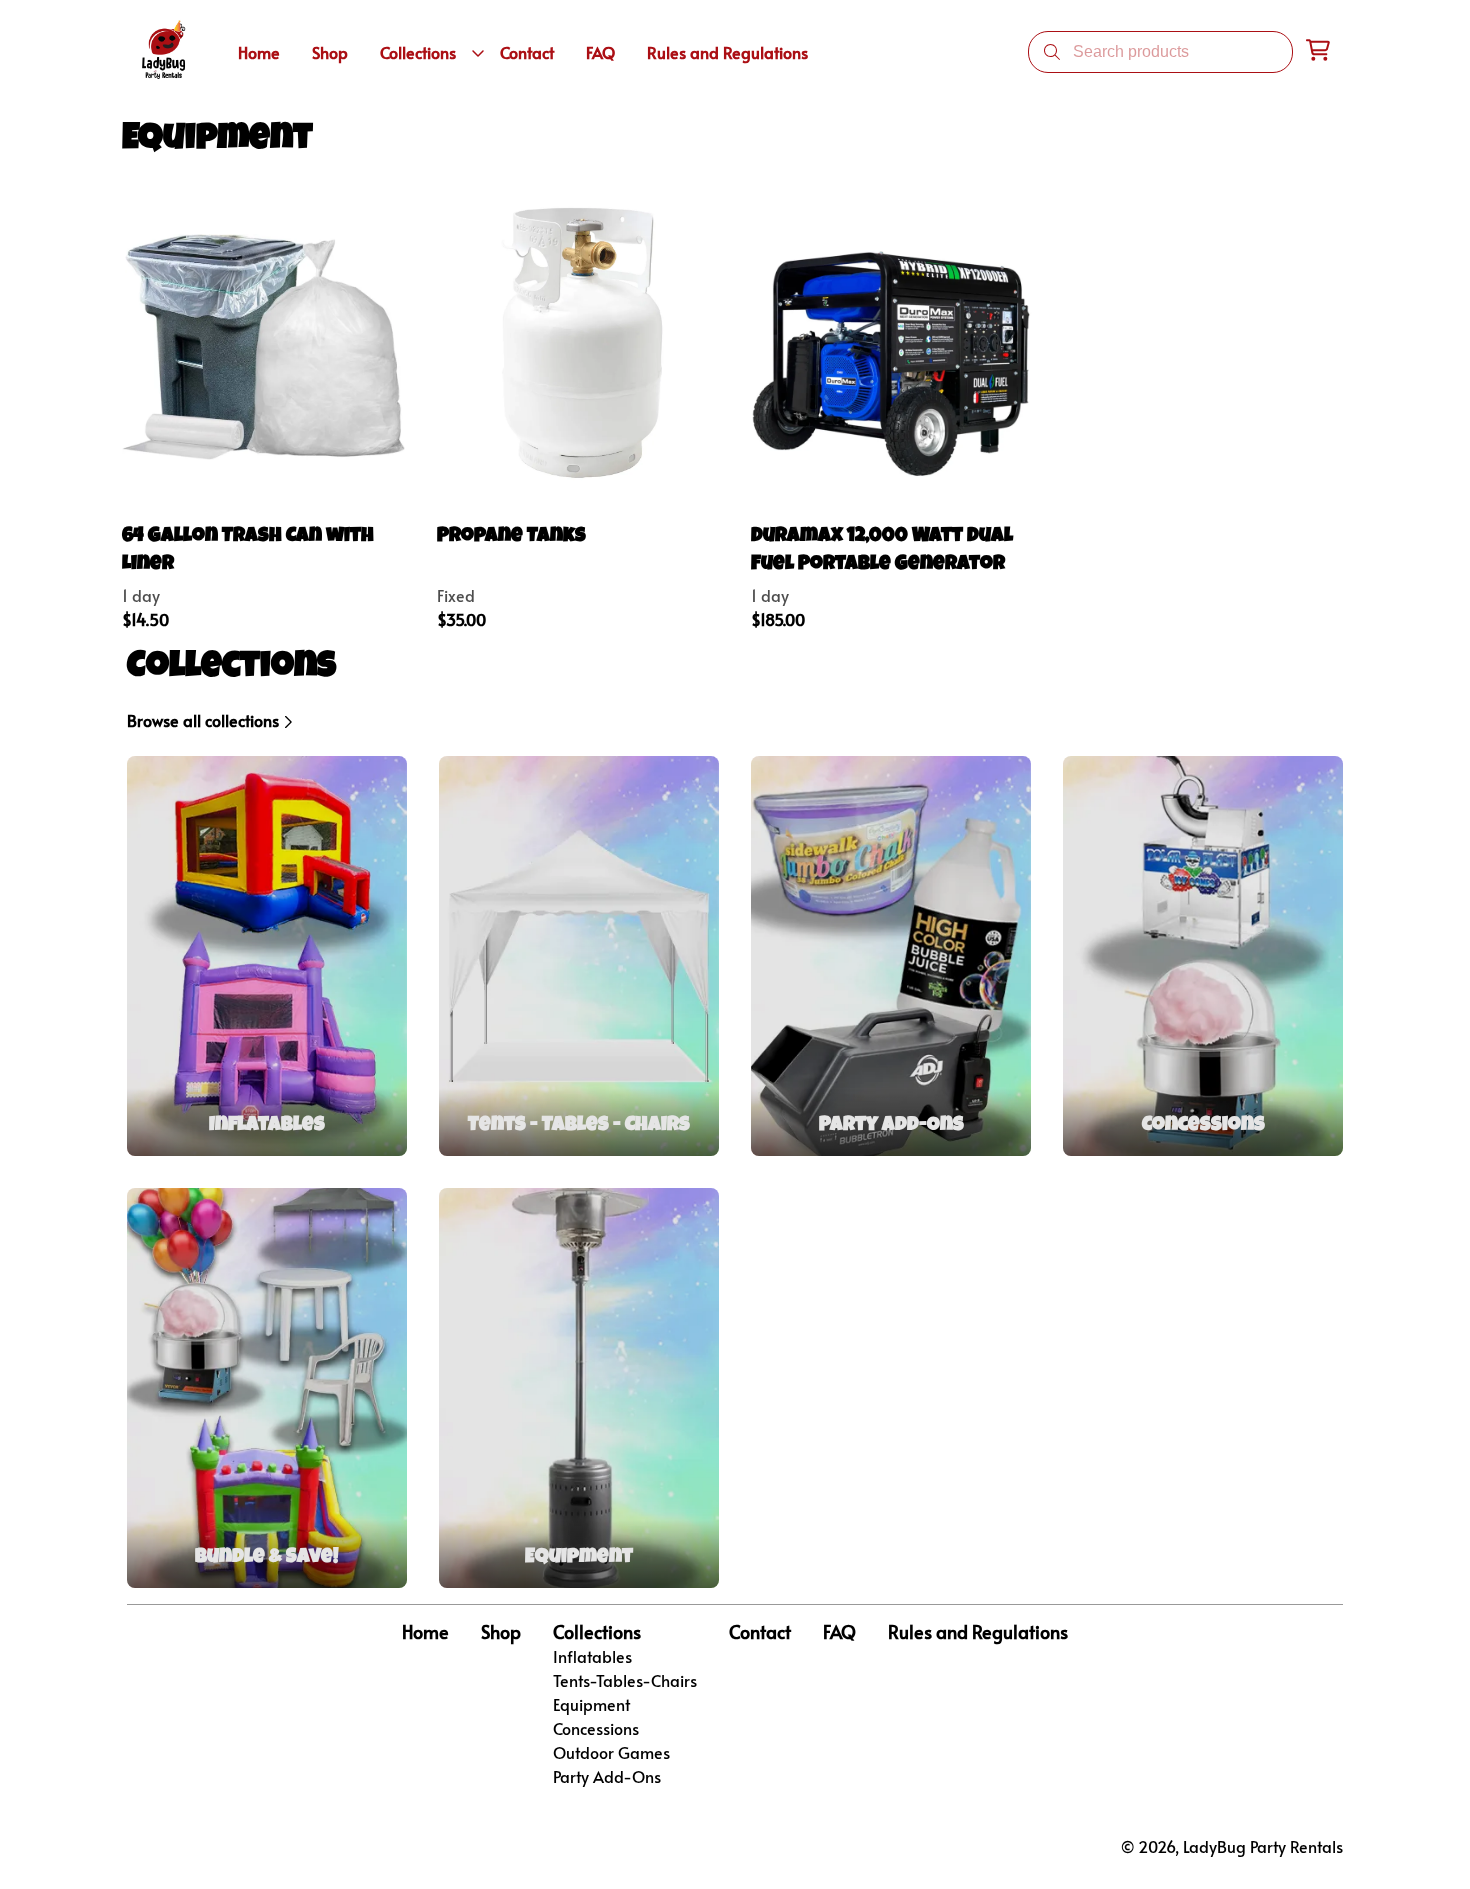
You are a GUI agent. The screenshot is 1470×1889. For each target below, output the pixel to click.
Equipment (591, 1704)
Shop (501, 1632)
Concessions (596, 1728)
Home (425, 1632)
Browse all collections (203, 720)
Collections (597, 1632)
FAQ (839, 1632)
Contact (760, 1632)
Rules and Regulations (978, 1632)
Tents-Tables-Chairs (625, 1680)
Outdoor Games (611, 1752)
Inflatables (592, 1656)
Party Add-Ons (607, 1776)
